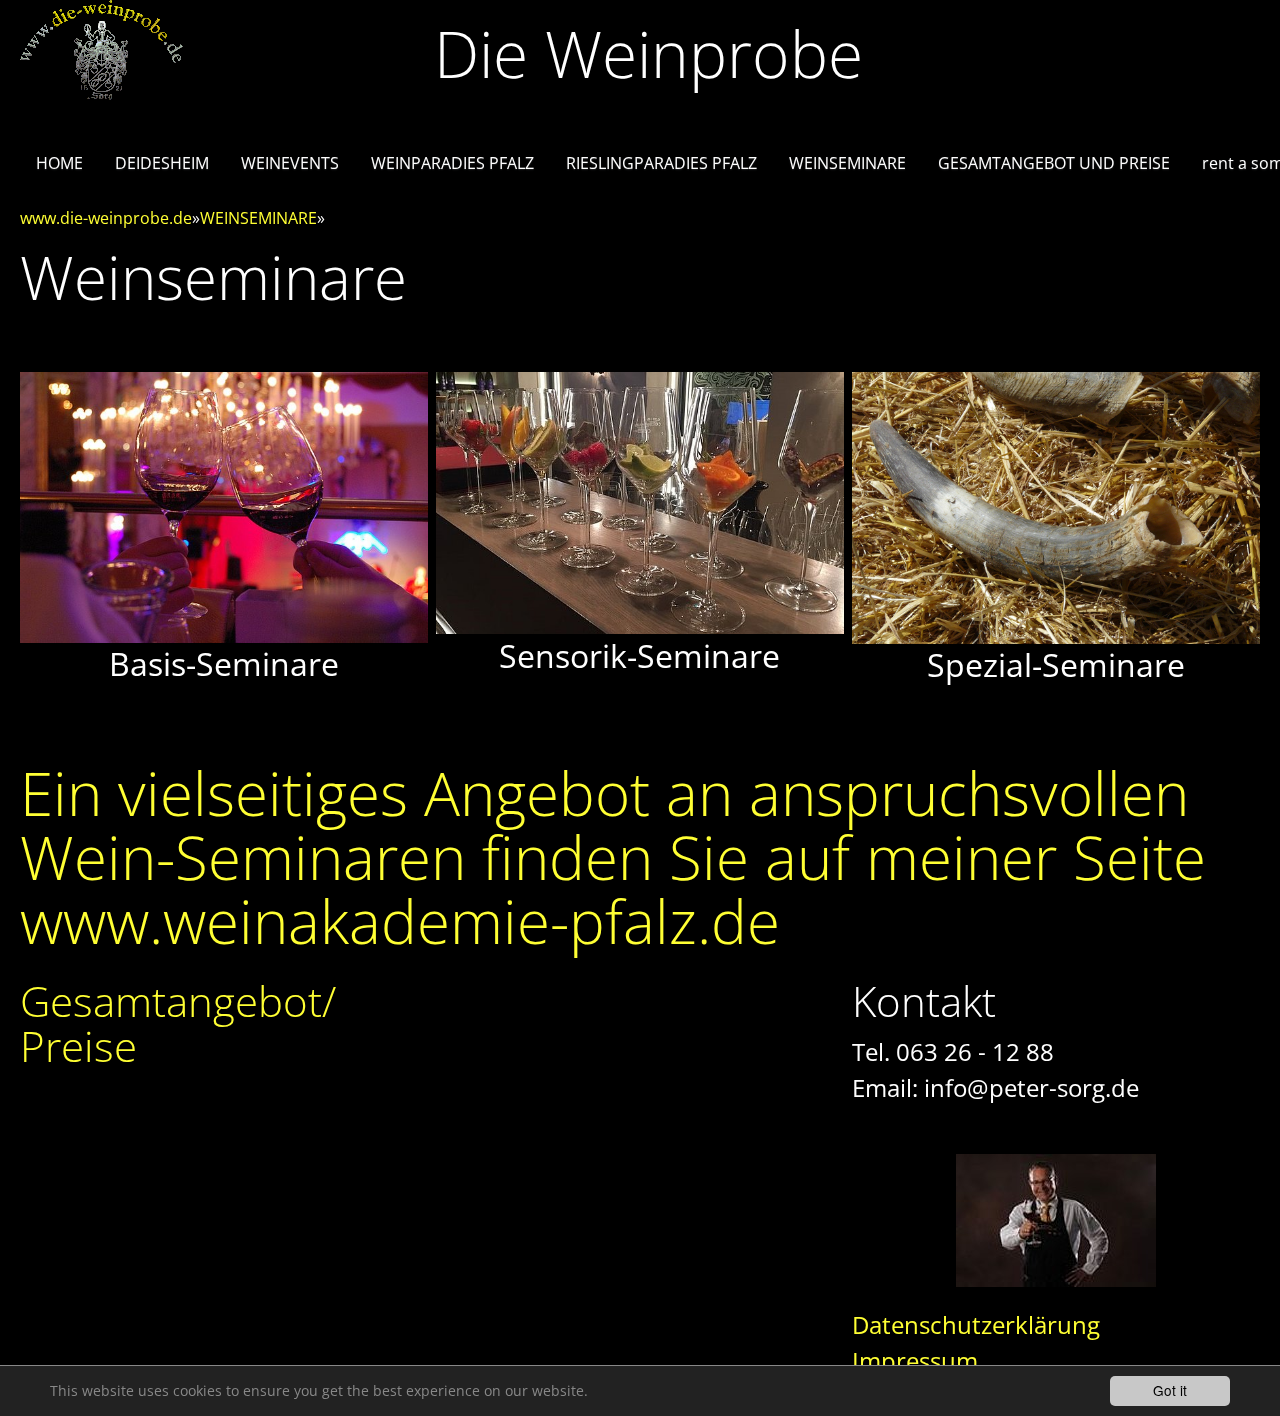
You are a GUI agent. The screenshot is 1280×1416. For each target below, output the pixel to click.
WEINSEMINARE (847, 163)
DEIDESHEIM (162, 163)
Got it (1170, 1390)
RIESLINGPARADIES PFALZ (661, 163)
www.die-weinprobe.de (106, 218)
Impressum (915, 1360)
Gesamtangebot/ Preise (178, 1023)
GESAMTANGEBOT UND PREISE (1054, 163)
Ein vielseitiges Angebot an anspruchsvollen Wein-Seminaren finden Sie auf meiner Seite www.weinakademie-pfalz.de (613, 857)
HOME (59, 163)
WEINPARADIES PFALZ (452, 163)
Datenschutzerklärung (976, 1324)
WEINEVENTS (290, 163)
